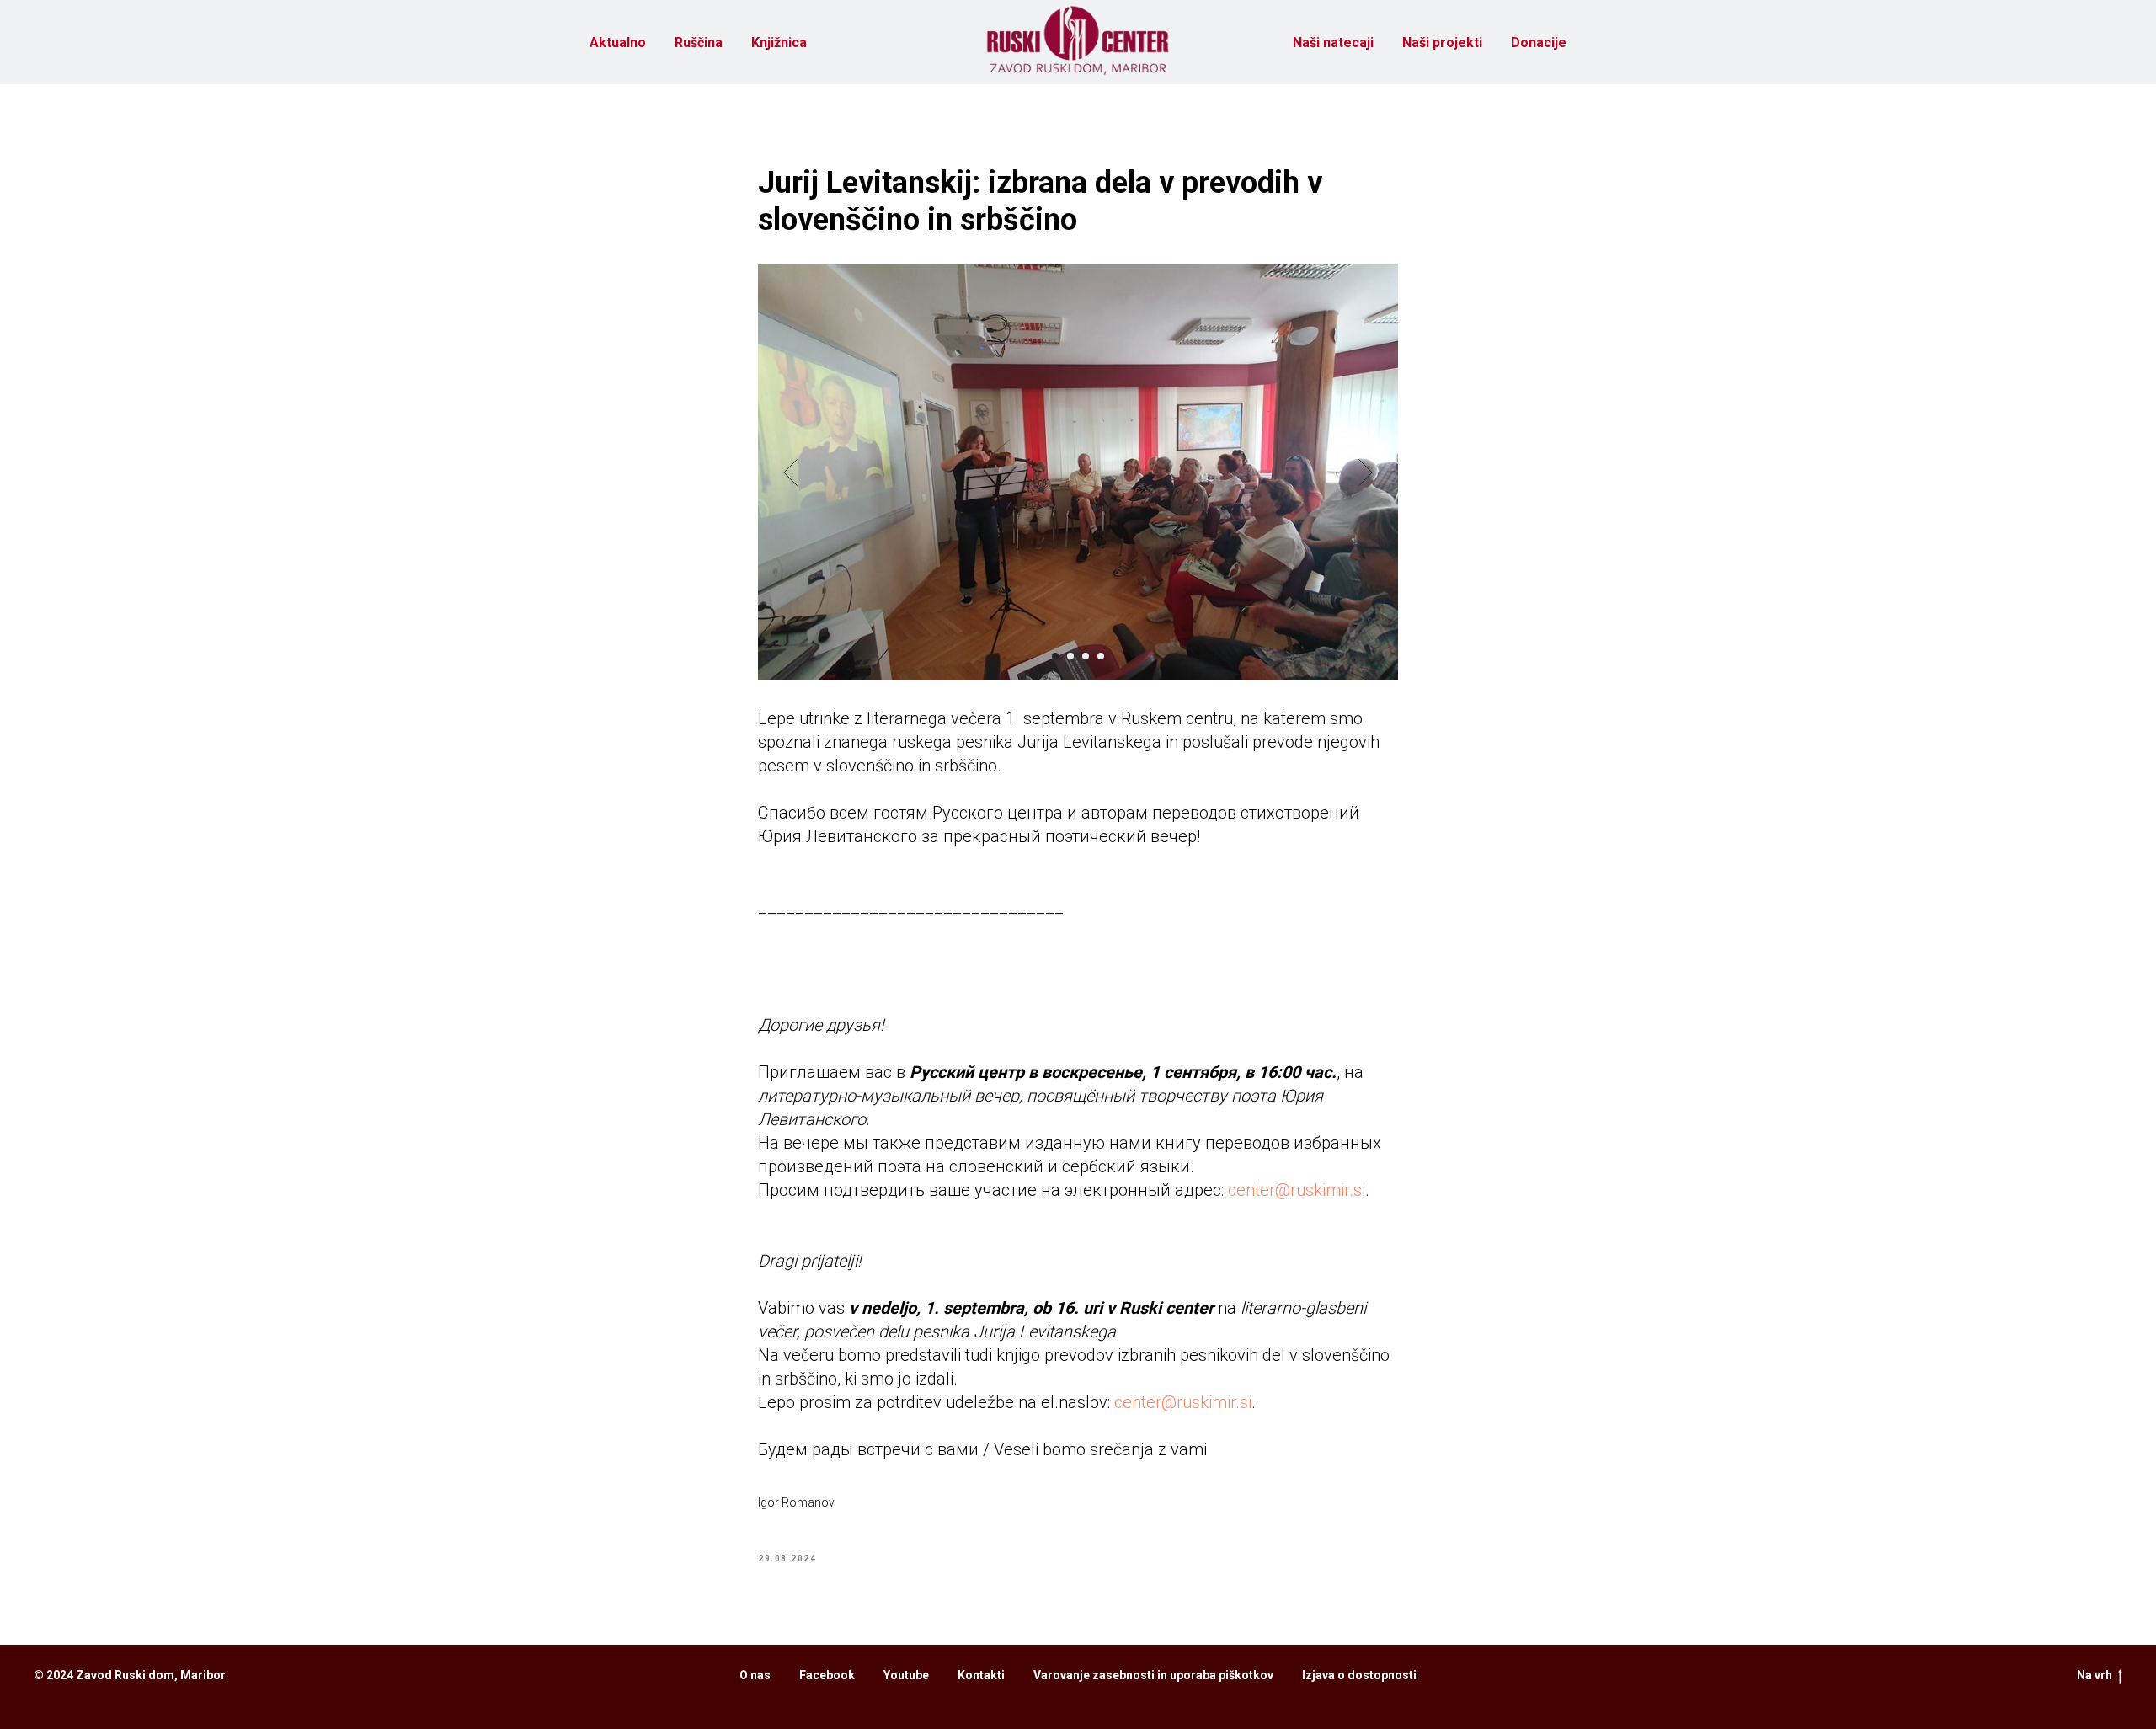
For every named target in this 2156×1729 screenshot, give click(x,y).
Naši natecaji (1333, 43)
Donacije (1539, 43)
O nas (755, 1675)
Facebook (827, 1675)
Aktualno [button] (618, 43)
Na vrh (2095, 1675)
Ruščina (699, 43)
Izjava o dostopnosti (1359, 1675)
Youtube (906, 1675)
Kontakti (981, 1675)
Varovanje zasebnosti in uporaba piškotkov (1153, 1675)
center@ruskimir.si (1297, 1190)
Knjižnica (779, 43)
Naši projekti (1442, 43)
